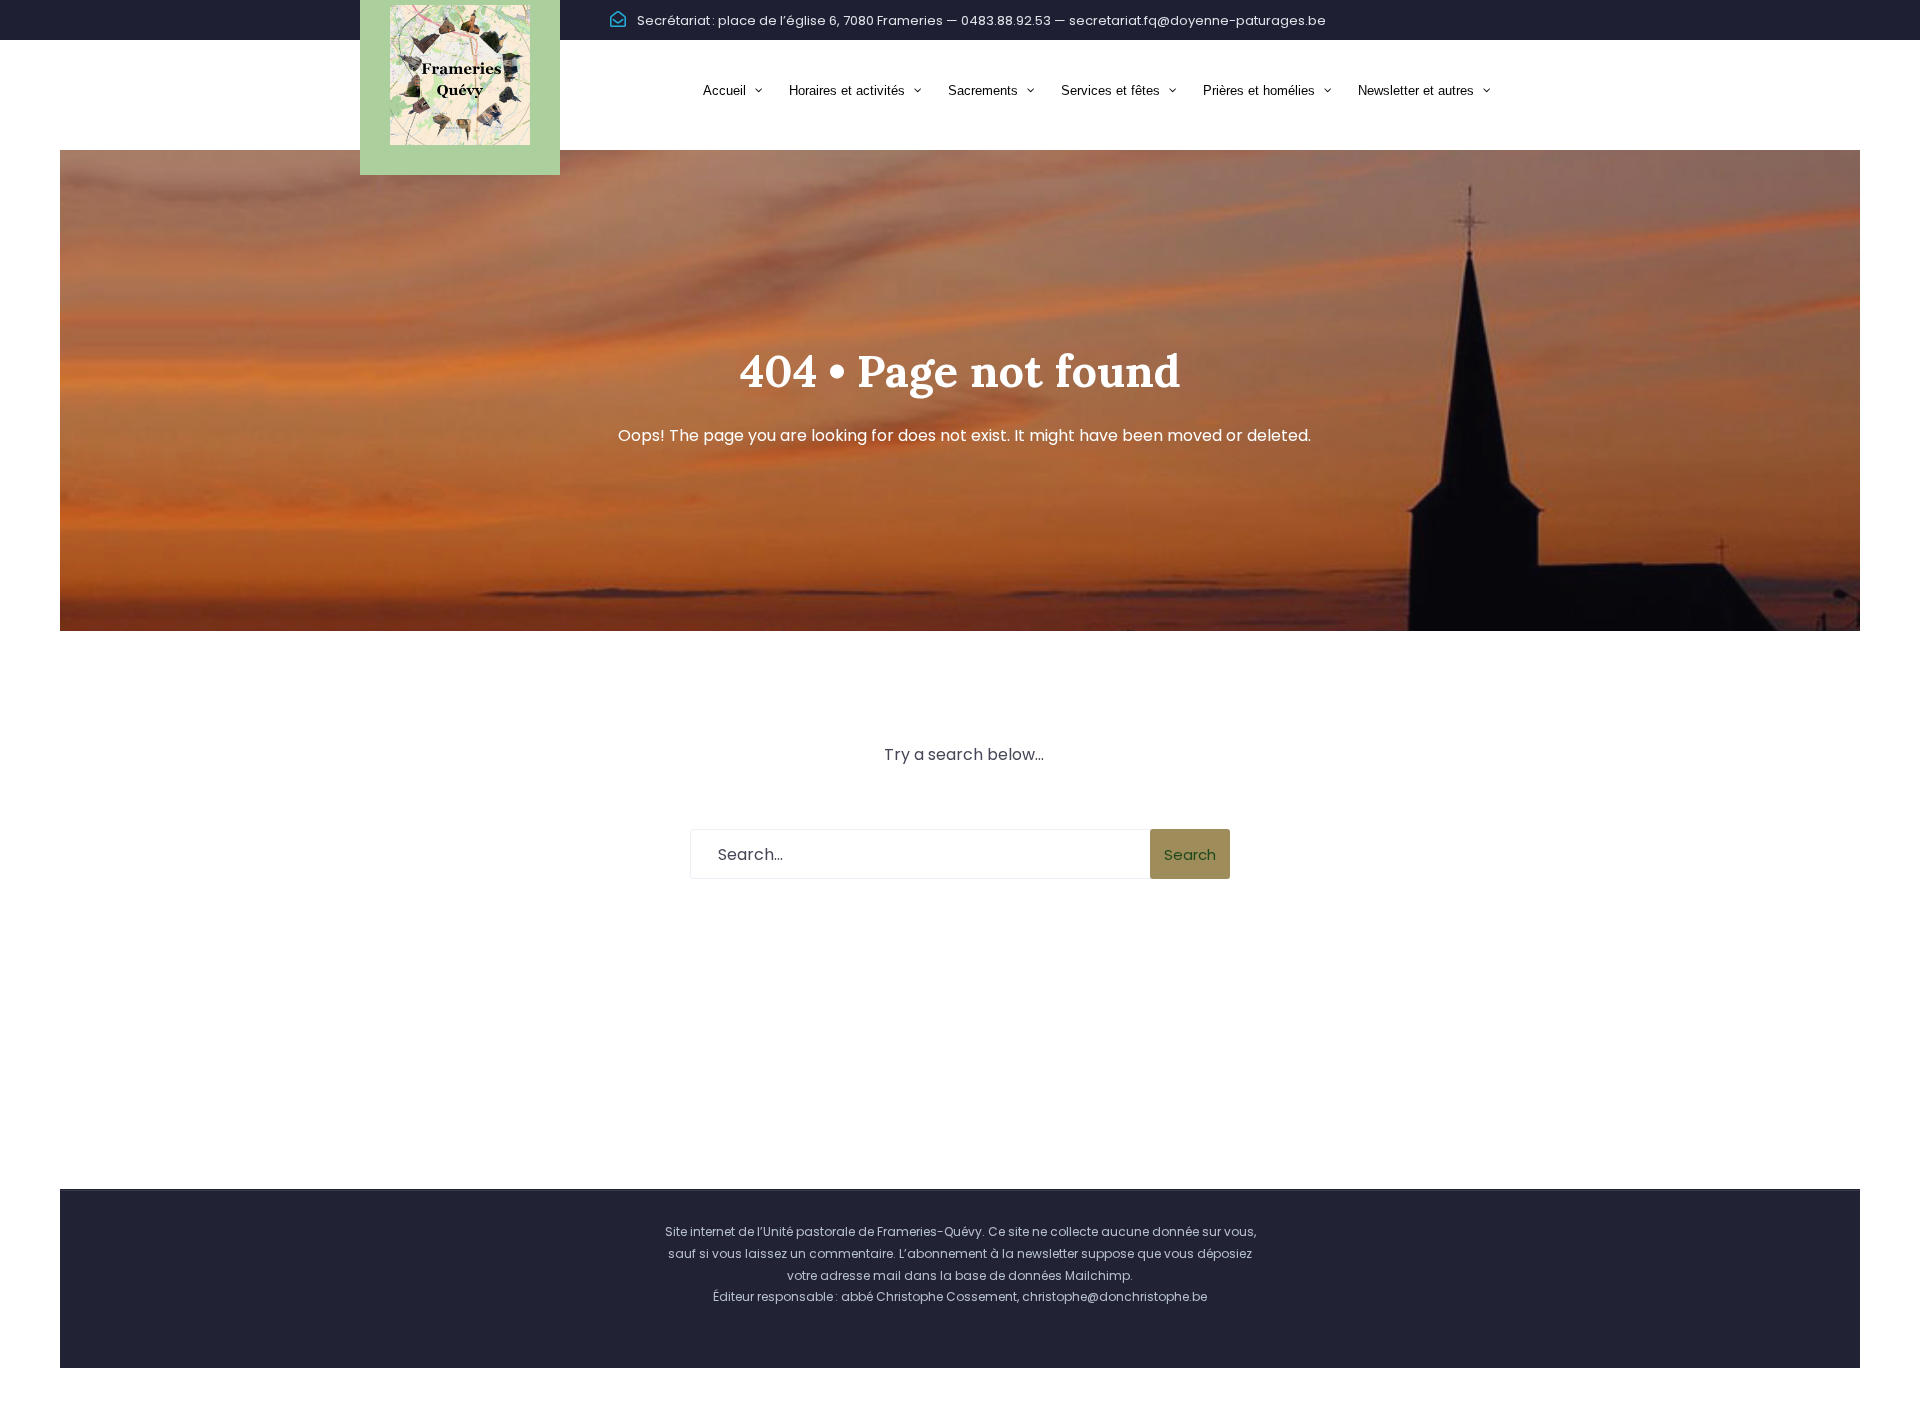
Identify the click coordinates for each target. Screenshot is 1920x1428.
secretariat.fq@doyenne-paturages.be (1197, 20)
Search (1190, 854)
